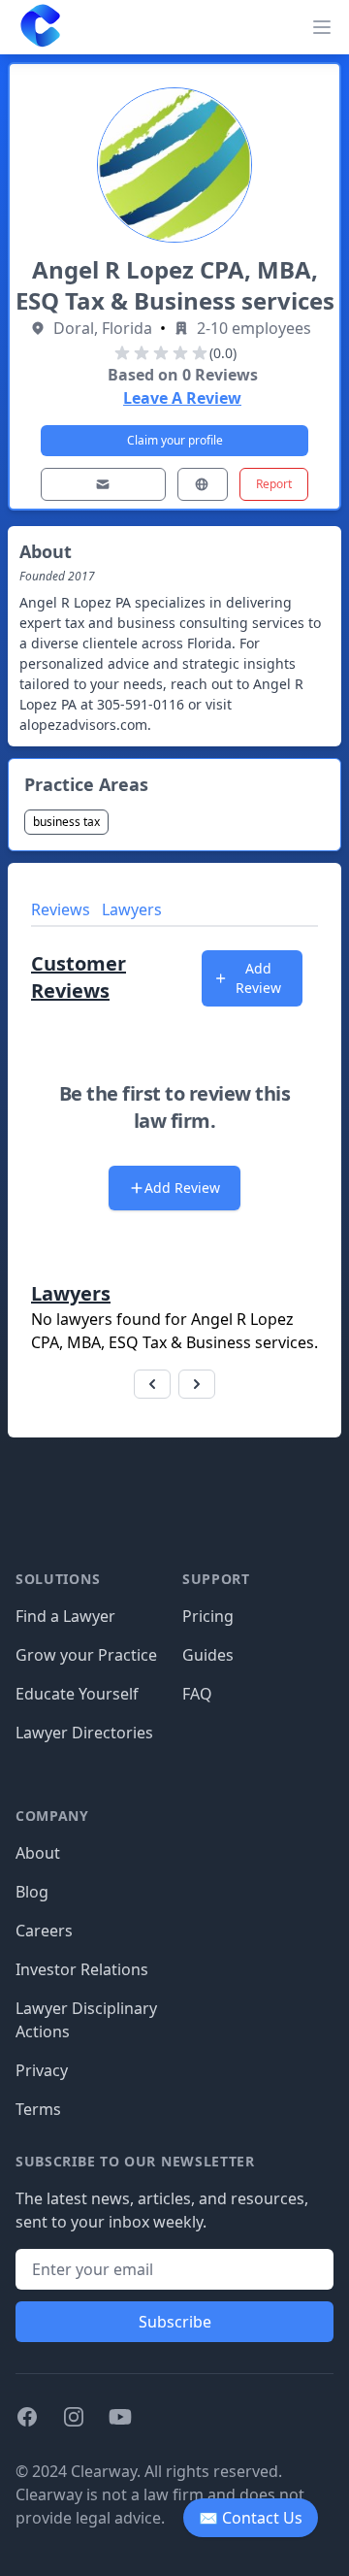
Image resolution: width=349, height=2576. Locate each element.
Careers (44, 1931)
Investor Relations (82, 1969)
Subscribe (175, 2322)
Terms (38, 2109)
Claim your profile (175, 440)
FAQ (197, 1694)
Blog (32, 1892)
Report (274, 484)
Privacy (42, 2070)
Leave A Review (182, 398)
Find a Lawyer (65, 1616)
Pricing (208, 1616)
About (38, 1853)
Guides (208, 1655)
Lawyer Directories (84, 1733)
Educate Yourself (77, 1694)
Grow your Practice (86, 1655)
